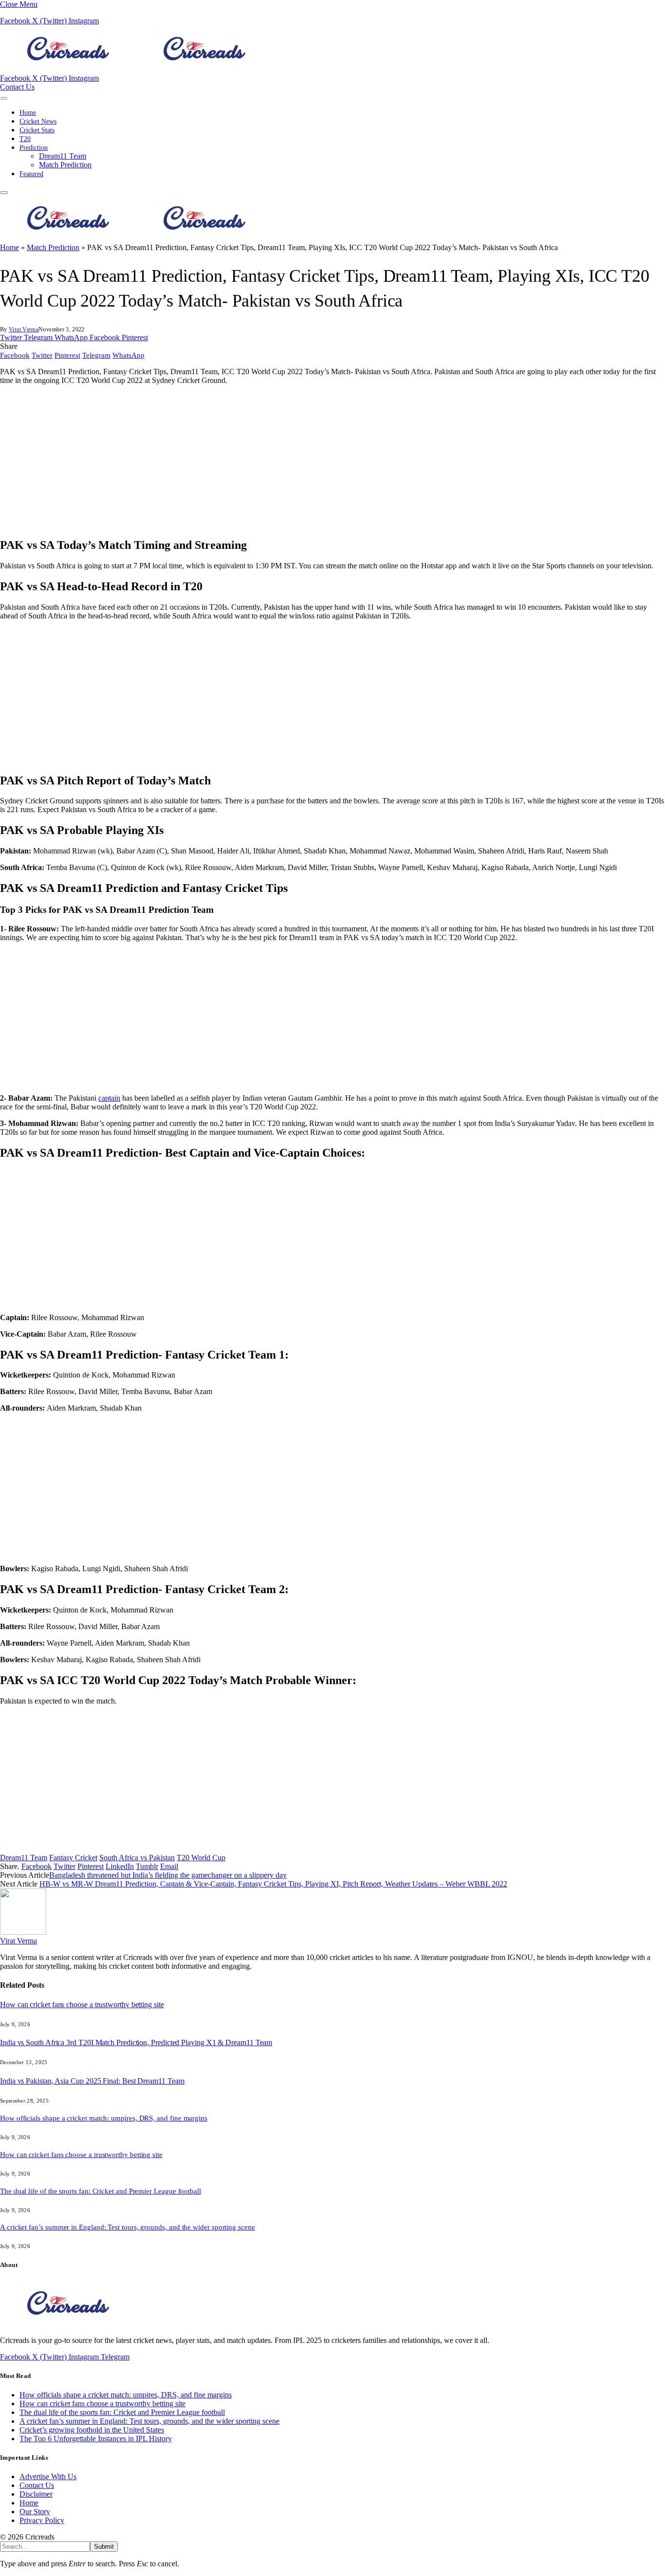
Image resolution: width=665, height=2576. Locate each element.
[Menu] (4, 98)
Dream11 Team (63, 156)
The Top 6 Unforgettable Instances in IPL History (96, 2439)
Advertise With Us (48, 2476)
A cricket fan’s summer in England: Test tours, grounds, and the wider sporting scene (128, 2227)
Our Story (35, 2512)
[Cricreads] (136, 69)
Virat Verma (24, 329)
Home (28, 113)
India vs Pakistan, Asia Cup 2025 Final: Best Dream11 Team (92, 2081)
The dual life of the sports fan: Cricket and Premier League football (101, 2191)
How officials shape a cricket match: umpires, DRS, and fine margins (104, 2118)
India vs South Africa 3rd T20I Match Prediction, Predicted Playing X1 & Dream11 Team (136, 2042)
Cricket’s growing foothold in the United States (92, 2430)
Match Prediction (65, 165)
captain (109, 1098)
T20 (25, 139)
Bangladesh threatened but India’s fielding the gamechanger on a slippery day (168, 1875)
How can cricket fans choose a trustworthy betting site (82, 2005)
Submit (104, 2547)
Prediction (34, 148)
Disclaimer (36, 2494)
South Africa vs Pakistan (137, 1858)
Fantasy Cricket (73, 1858)
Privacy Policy (42, 2520)
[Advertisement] (292, 461)
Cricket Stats (37, 130)
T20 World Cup (201, 1858)
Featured (31, 174)
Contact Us (17, 87)
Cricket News (38, 121)
